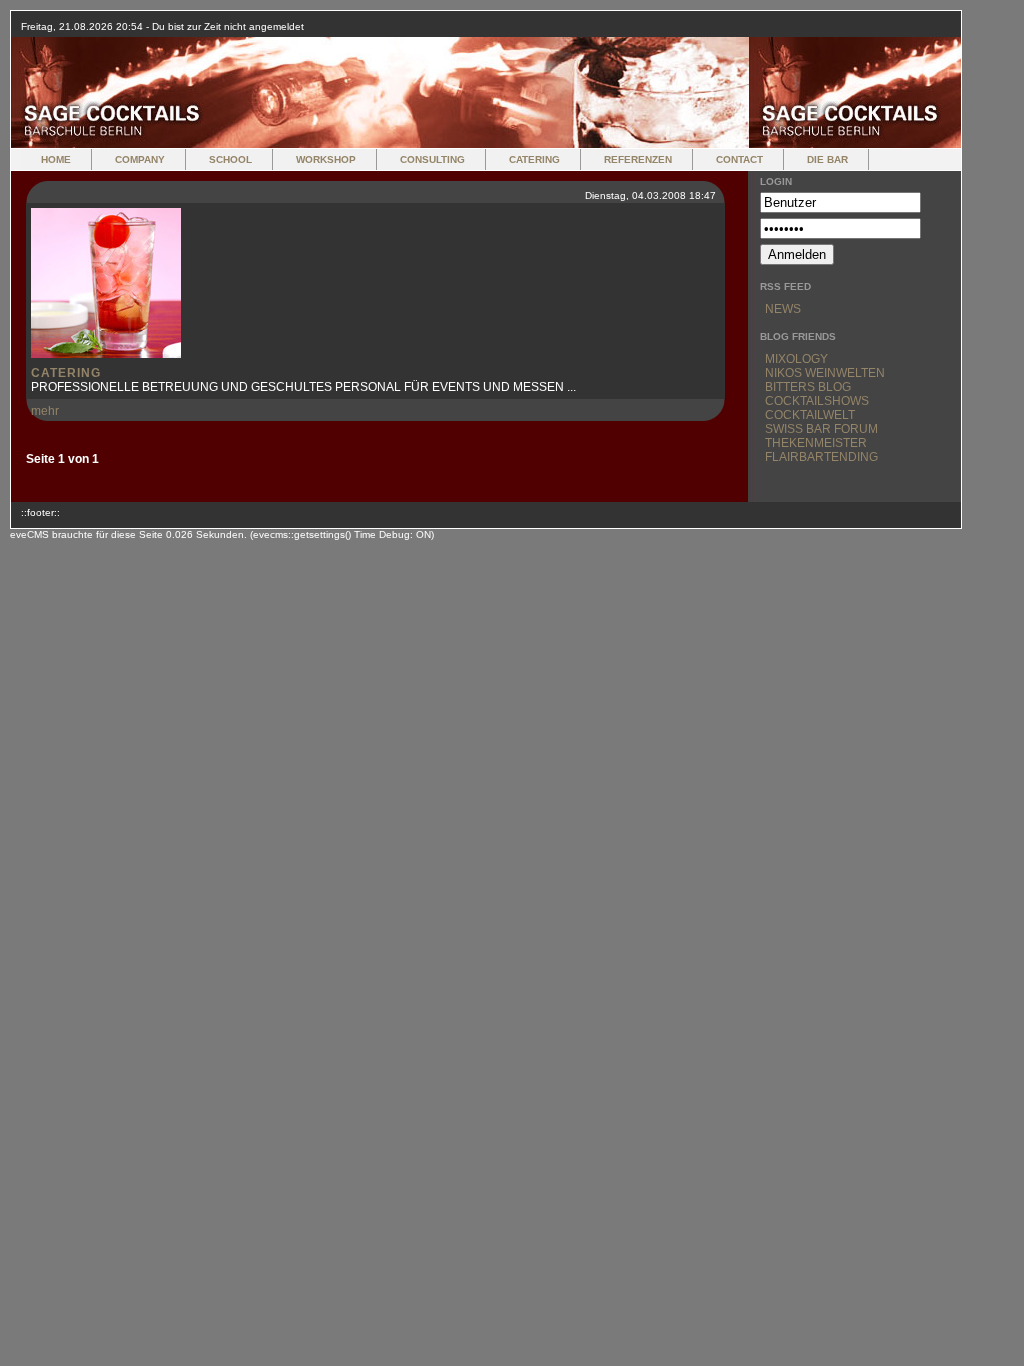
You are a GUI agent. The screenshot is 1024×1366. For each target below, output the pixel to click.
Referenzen (638, 159)
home (56, 159)
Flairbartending (821, 457)
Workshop (326, 159)
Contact (739, 159)
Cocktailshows (817, 401)
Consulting (432, 159)
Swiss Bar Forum (821, 429)
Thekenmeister (816, 443)
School (230, 159)
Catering (534, 159)
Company (140, 159)
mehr (45, 411)
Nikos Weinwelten (825, 373)
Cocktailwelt (810, 415)
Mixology (796, 359)
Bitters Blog (808, 387)
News (783, 309)
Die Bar (827, 159)
